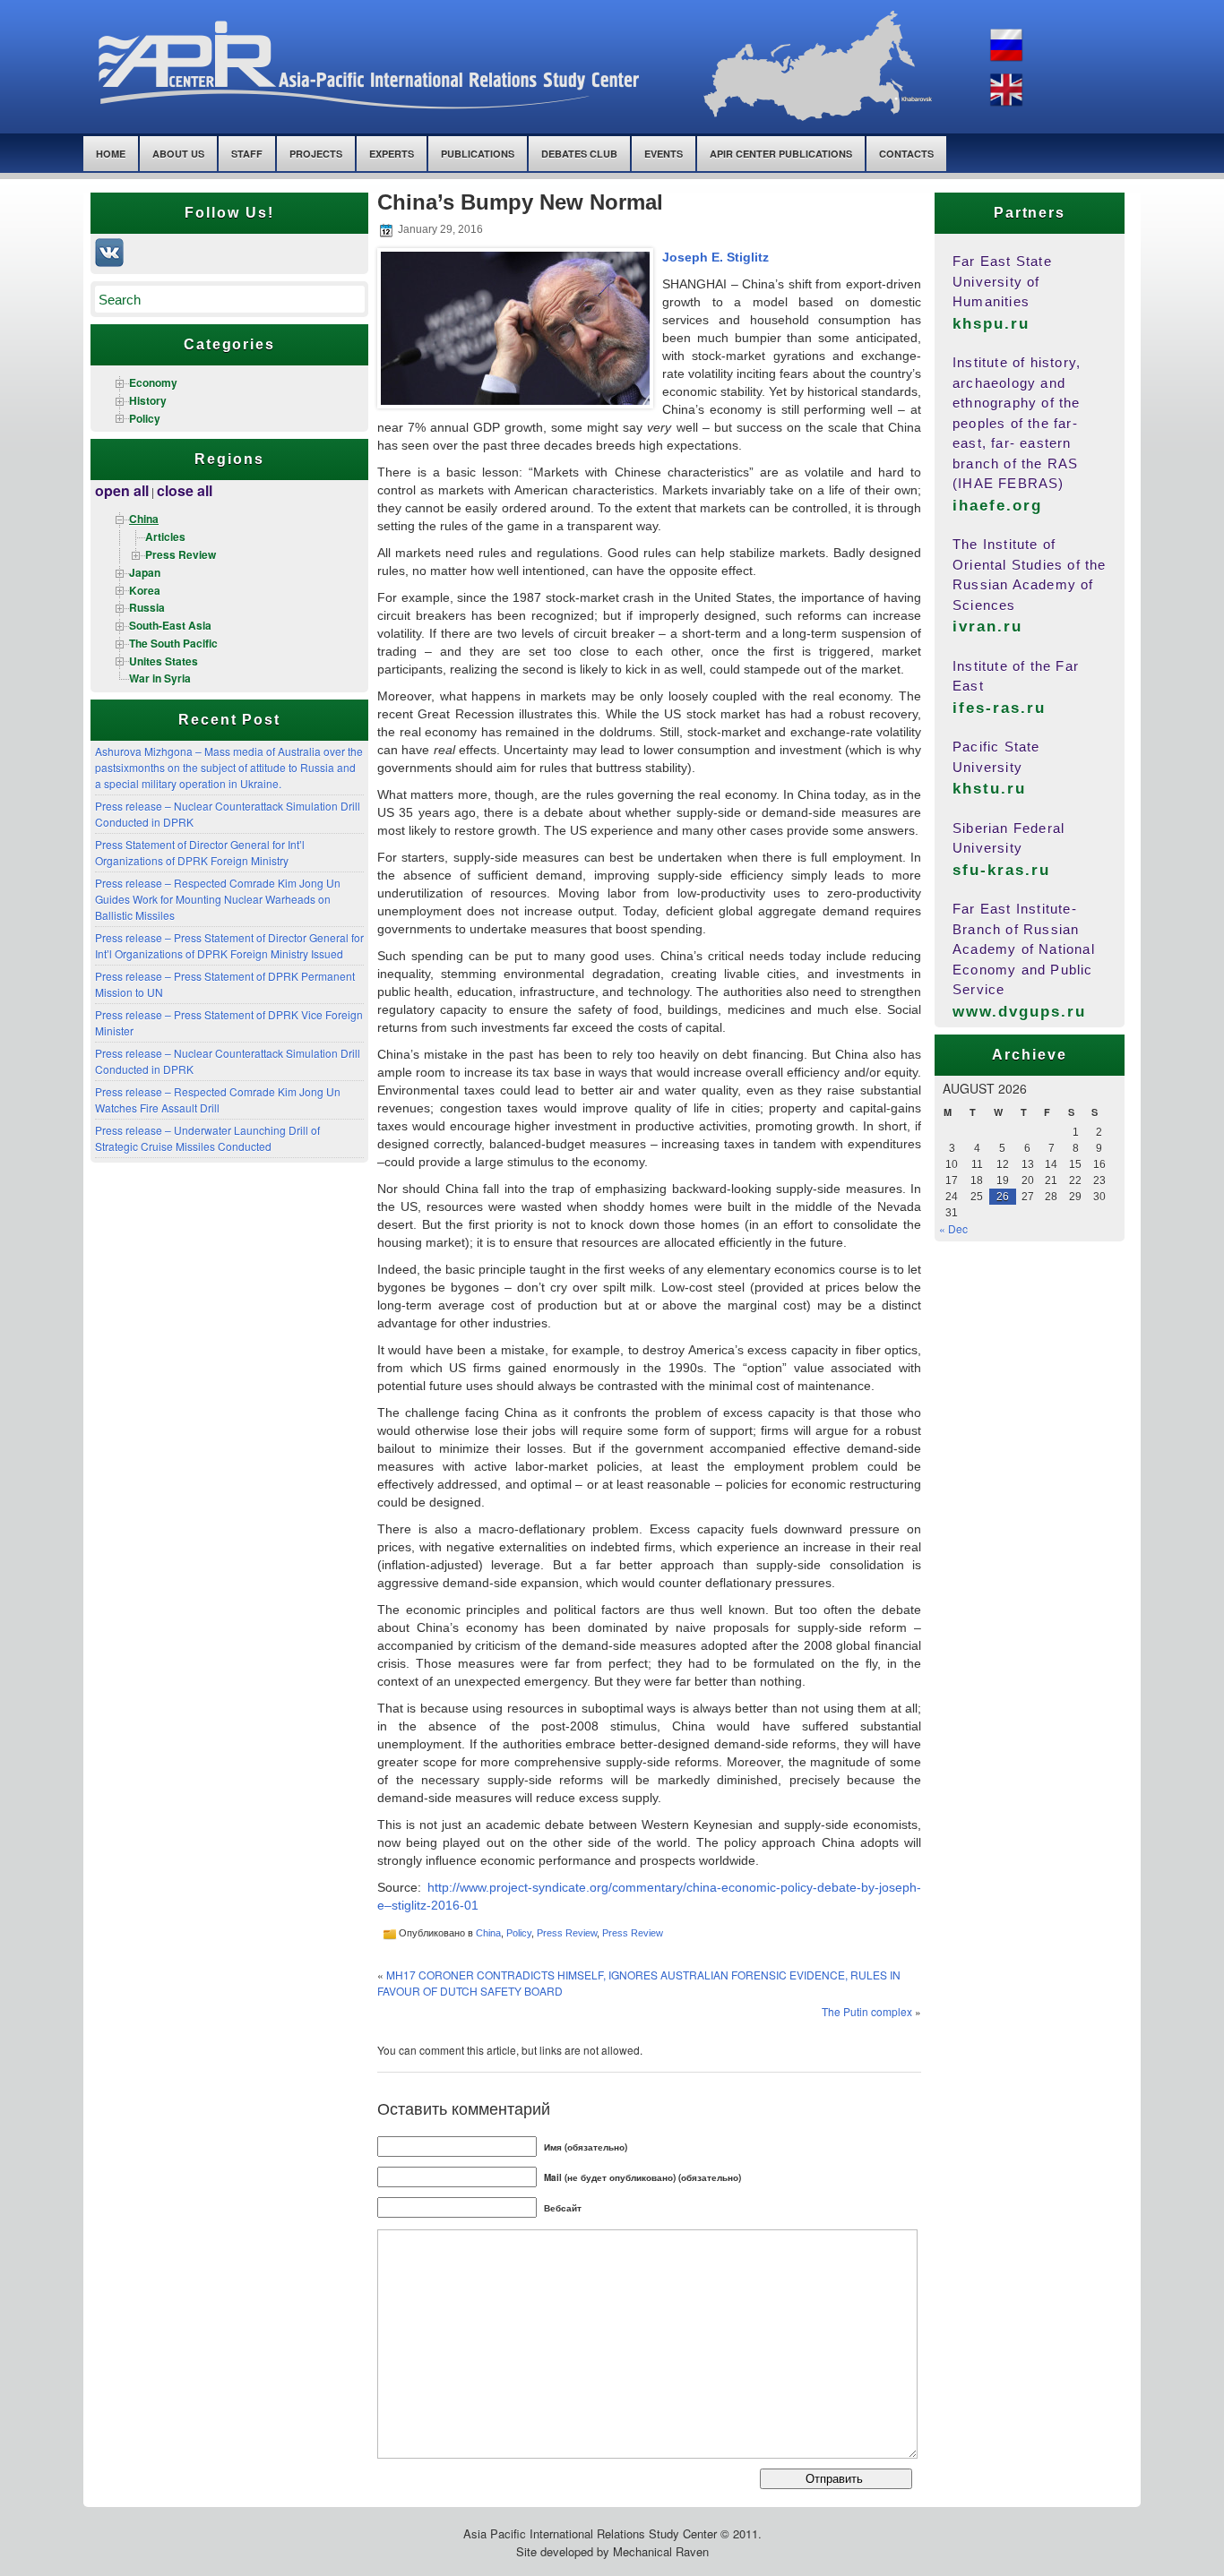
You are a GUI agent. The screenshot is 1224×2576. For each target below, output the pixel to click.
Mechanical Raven (661, 2551)
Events (664, 154)
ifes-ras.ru (999, 708)
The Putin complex (867, 2011)
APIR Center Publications (781, 154)
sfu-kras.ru (1001, 870)
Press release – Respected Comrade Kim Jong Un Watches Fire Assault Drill (218, 1099)
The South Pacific (173, 643)
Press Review (181, 554)
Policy (145, 418)
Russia (147, 607)
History (148, 400)
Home (111, 154)
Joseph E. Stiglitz (715, 257)
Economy (153, 382)
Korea (145, 590)
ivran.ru (987, 627)
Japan (145, 572)
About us (178, 154)
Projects (316, 154)
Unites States (164, 661)
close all (185, 490)
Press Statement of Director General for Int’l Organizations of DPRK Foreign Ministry (200, 852)
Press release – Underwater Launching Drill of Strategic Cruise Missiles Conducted (207, 1138)
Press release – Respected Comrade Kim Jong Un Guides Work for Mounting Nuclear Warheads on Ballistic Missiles (218, 899)
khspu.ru (991, 324)
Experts (392, 154)
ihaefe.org (997, 506)
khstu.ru (989, 789)
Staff (247, 154)
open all (122, 490)
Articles (165, 537)
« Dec (953, 1228)
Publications (478, 154)
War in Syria (160, 678)
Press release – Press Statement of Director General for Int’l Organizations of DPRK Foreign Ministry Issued (229, 945)
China (144, 519)
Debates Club (579, 154)
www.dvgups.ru (1020, 1012)
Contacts (906, 154)
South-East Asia (170, 625)
